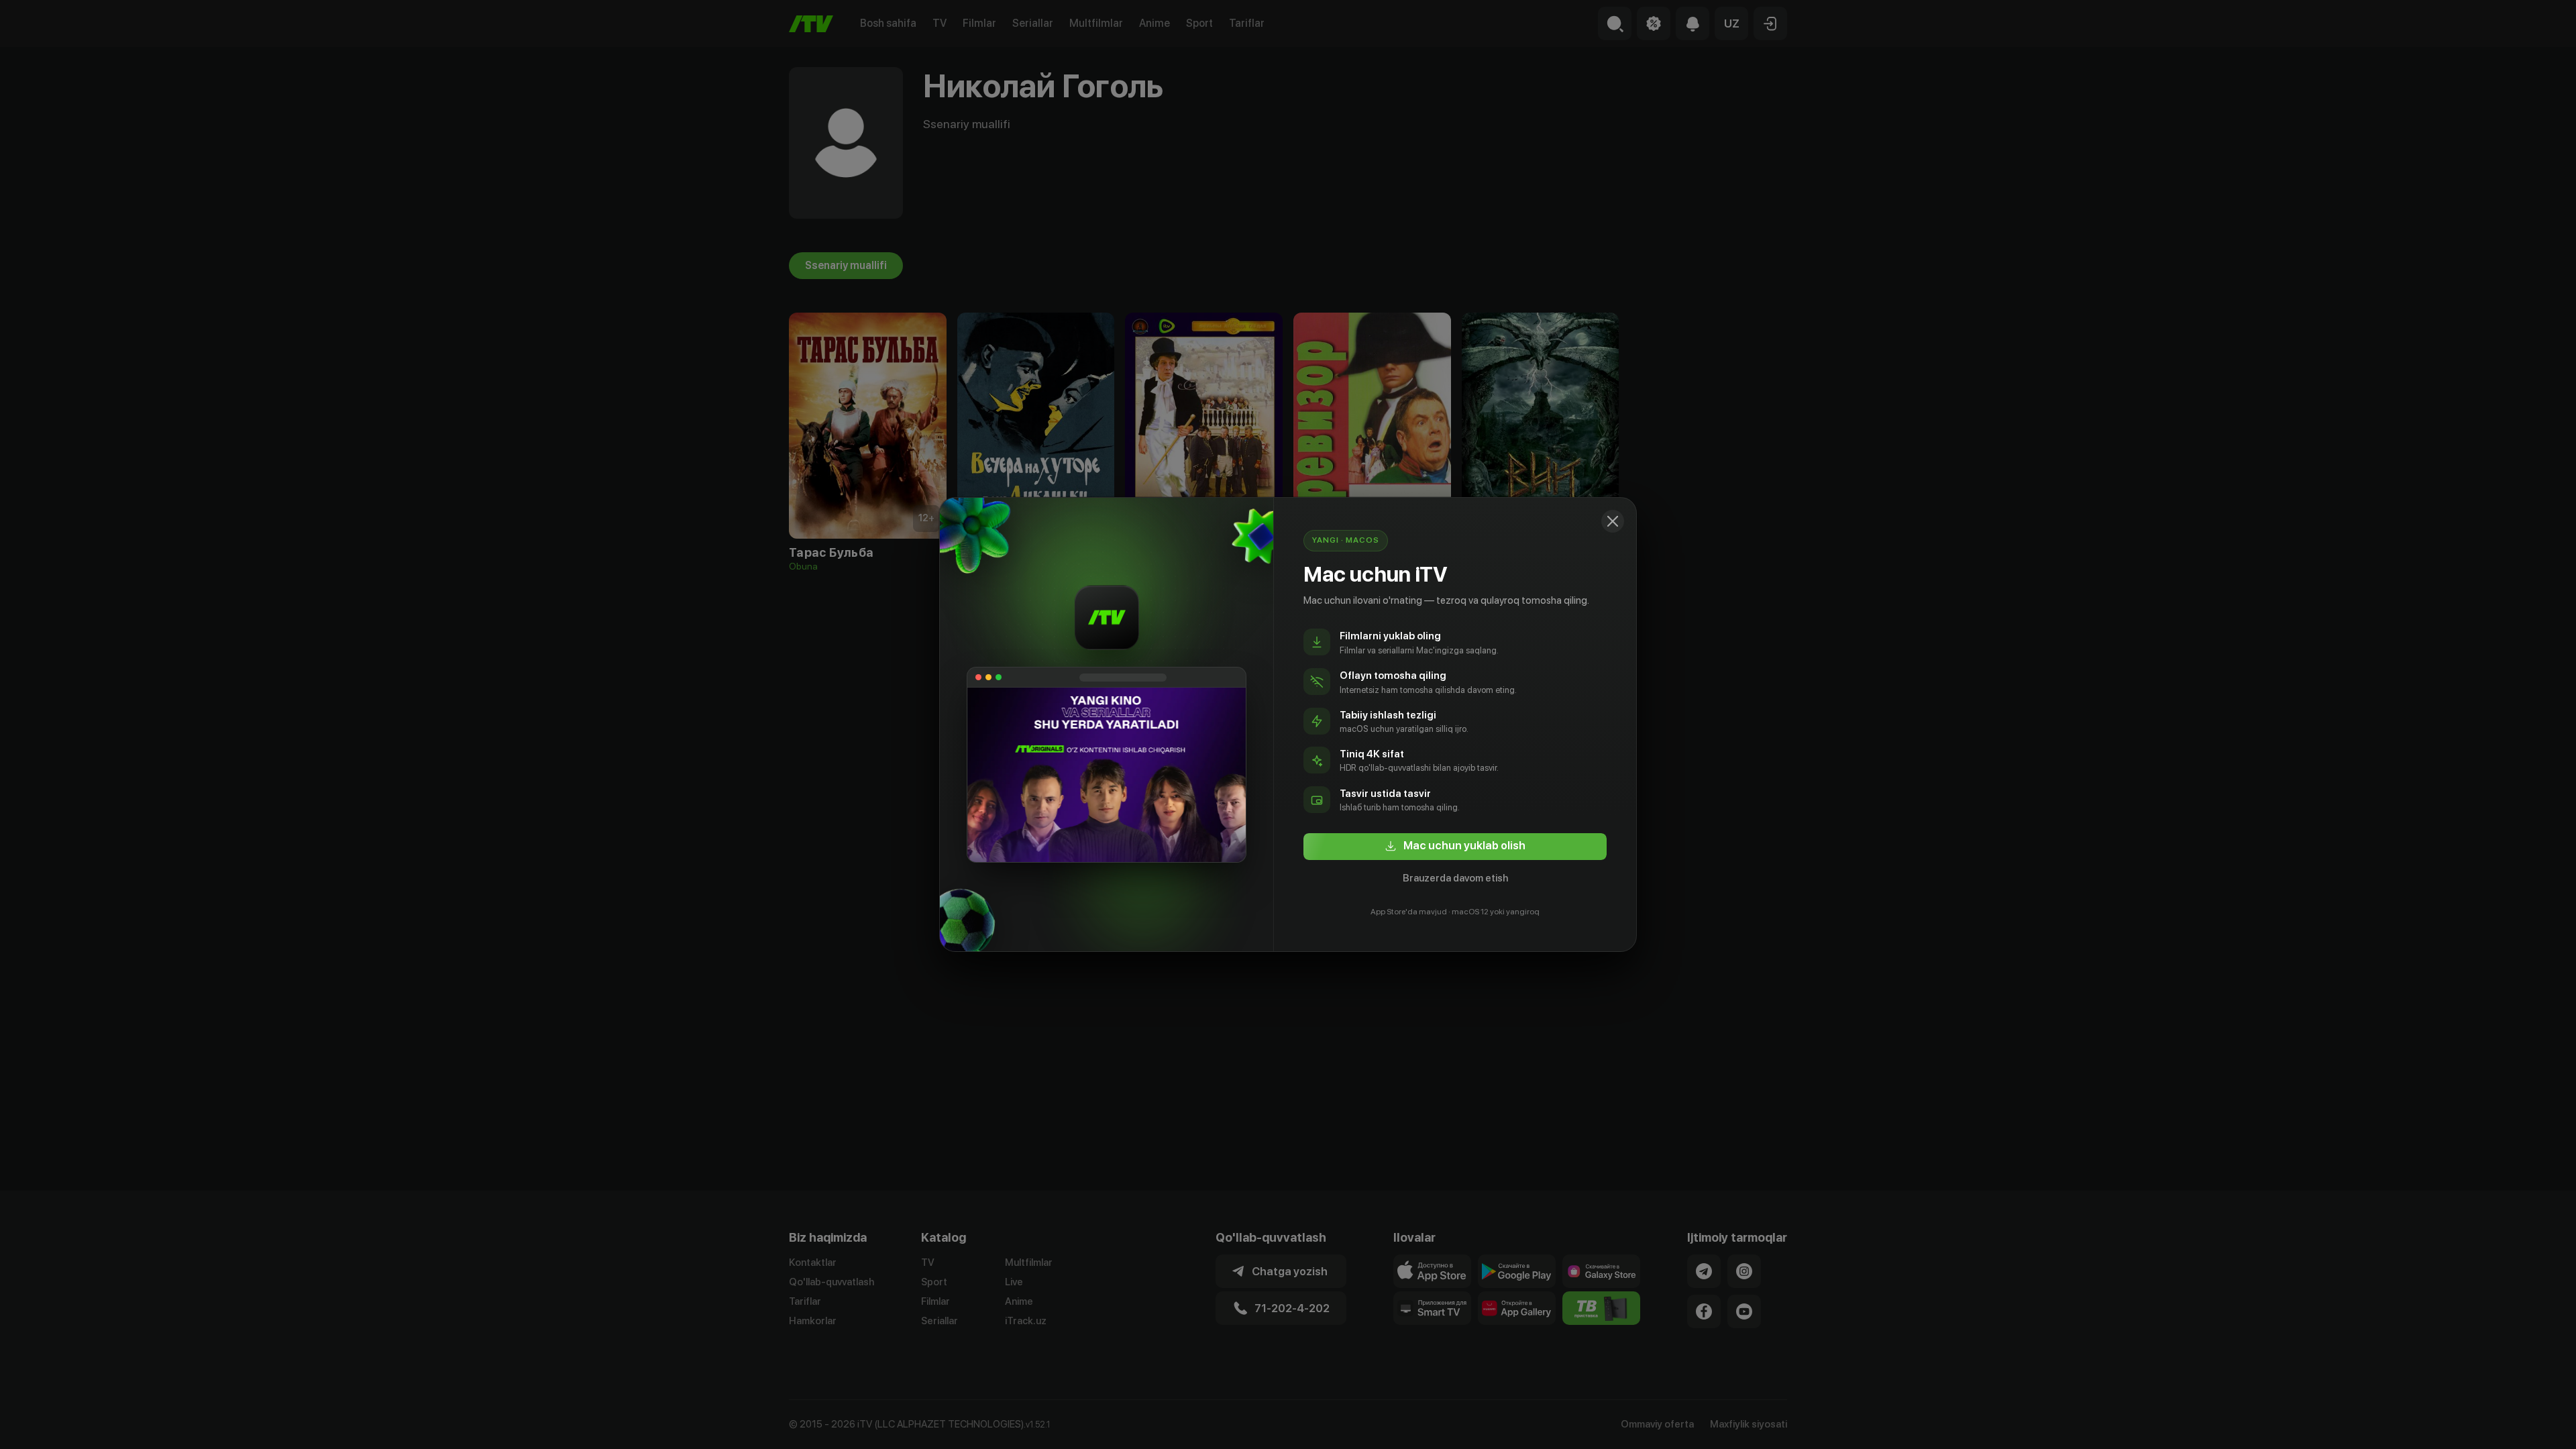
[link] (1455, 847)
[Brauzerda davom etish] (1613, 521)
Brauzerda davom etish (1455, 878)
